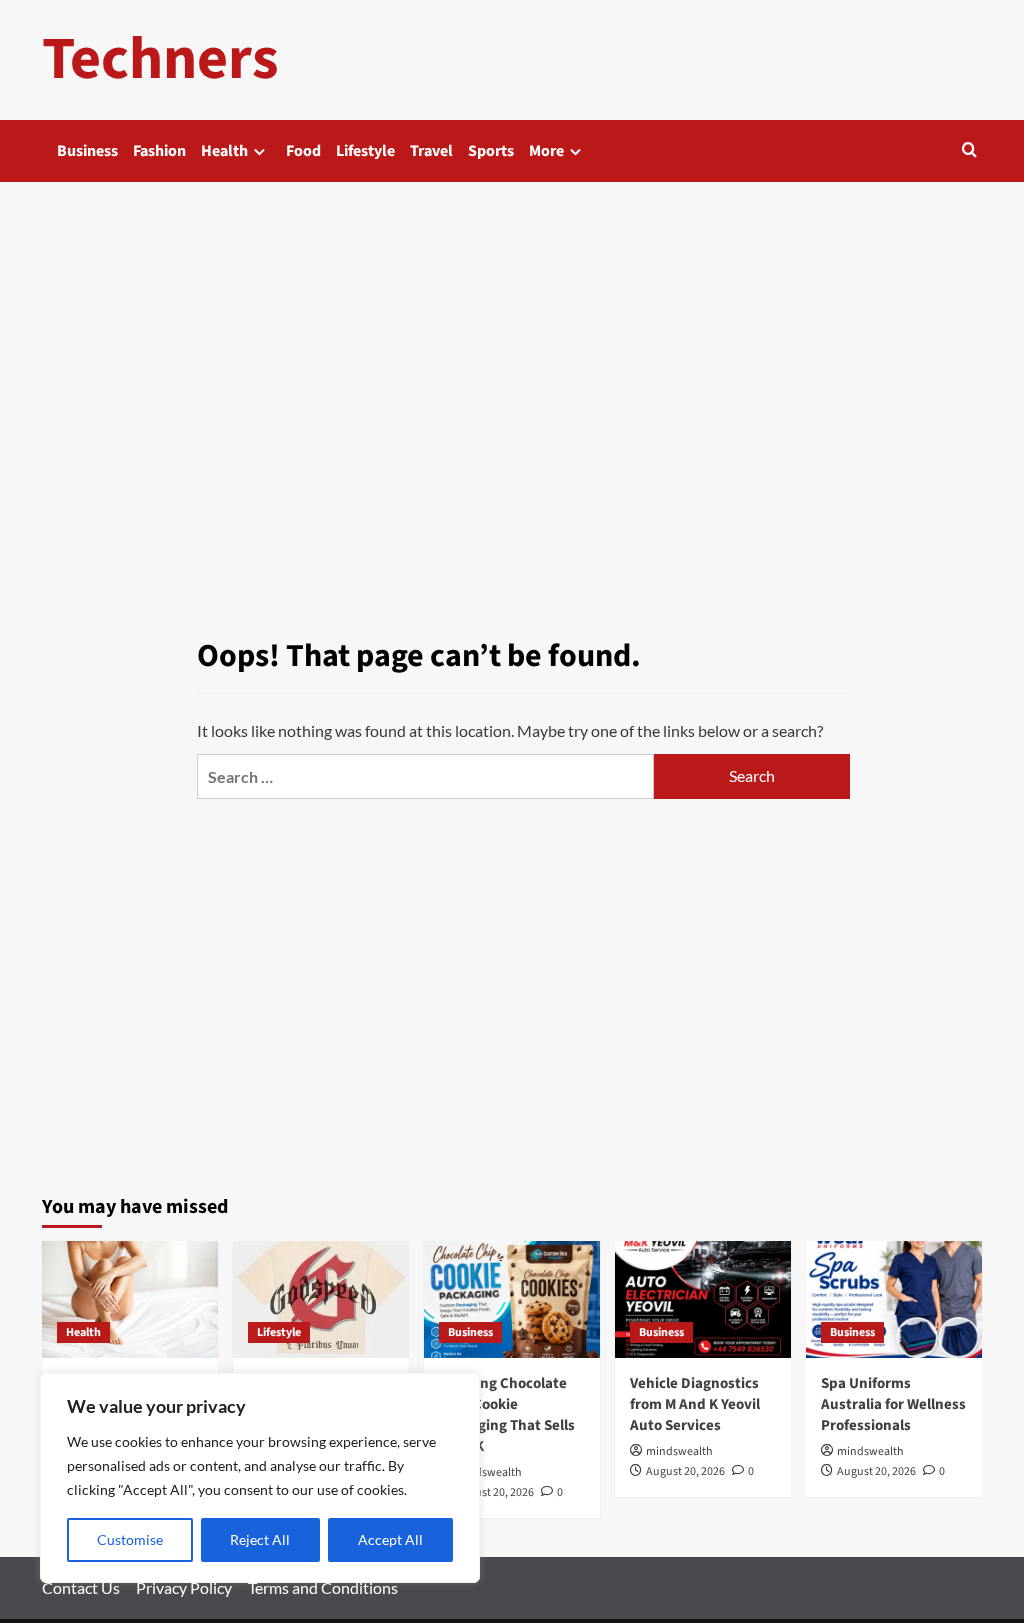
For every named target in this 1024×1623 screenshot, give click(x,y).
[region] (260, 1478)
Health (224, 151)
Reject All (260, 1539)
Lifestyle (365, 151)
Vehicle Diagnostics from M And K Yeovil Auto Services (695, 1404)
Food (303, 151)
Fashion (159, 151)
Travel (431, 151)
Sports (491, 151)
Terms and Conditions (323, 1587)
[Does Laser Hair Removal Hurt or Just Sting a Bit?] (130, 1299)
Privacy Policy (184, 1587)
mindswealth (488, 1472)
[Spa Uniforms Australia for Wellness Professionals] (894, 1299)
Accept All (390, 1539)
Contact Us (81, 1587)
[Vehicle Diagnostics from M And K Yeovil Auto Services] (703, 1299)
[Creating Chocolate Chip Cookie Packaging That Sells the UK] (512, 1299)
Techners (160, 59)
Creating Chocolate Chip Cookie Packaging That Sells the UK (507, 1415)
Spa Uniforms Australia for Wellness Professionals (893, 1404)
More (546, 151)
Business (87, 151)
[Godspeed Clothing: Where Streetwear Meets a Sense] (321, 1299)
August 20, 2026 (494, 1492)
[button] (969, 151)
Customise (130, 1539)
